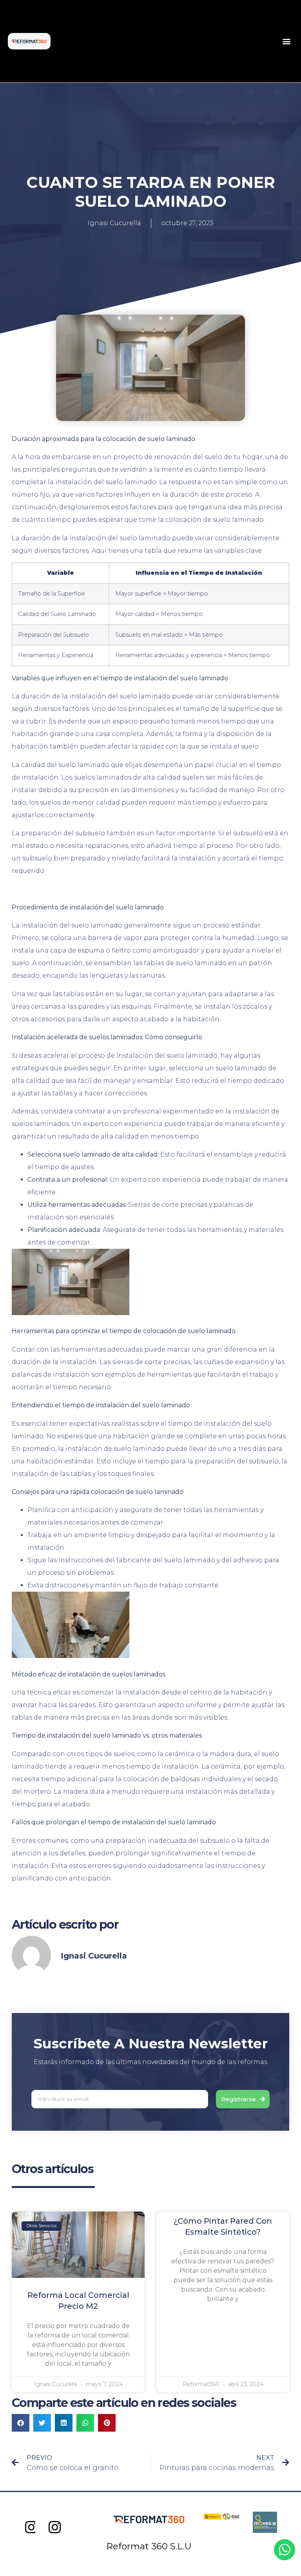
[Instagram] (32, 2528)
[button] (287, 41)
